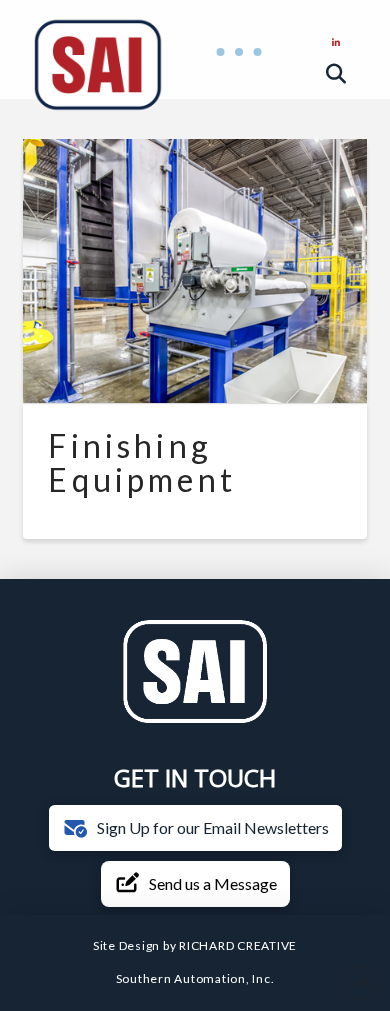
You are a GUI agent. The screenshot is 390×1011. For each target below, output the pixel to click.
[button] (239, 53)
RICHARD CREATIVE (238, 945)
